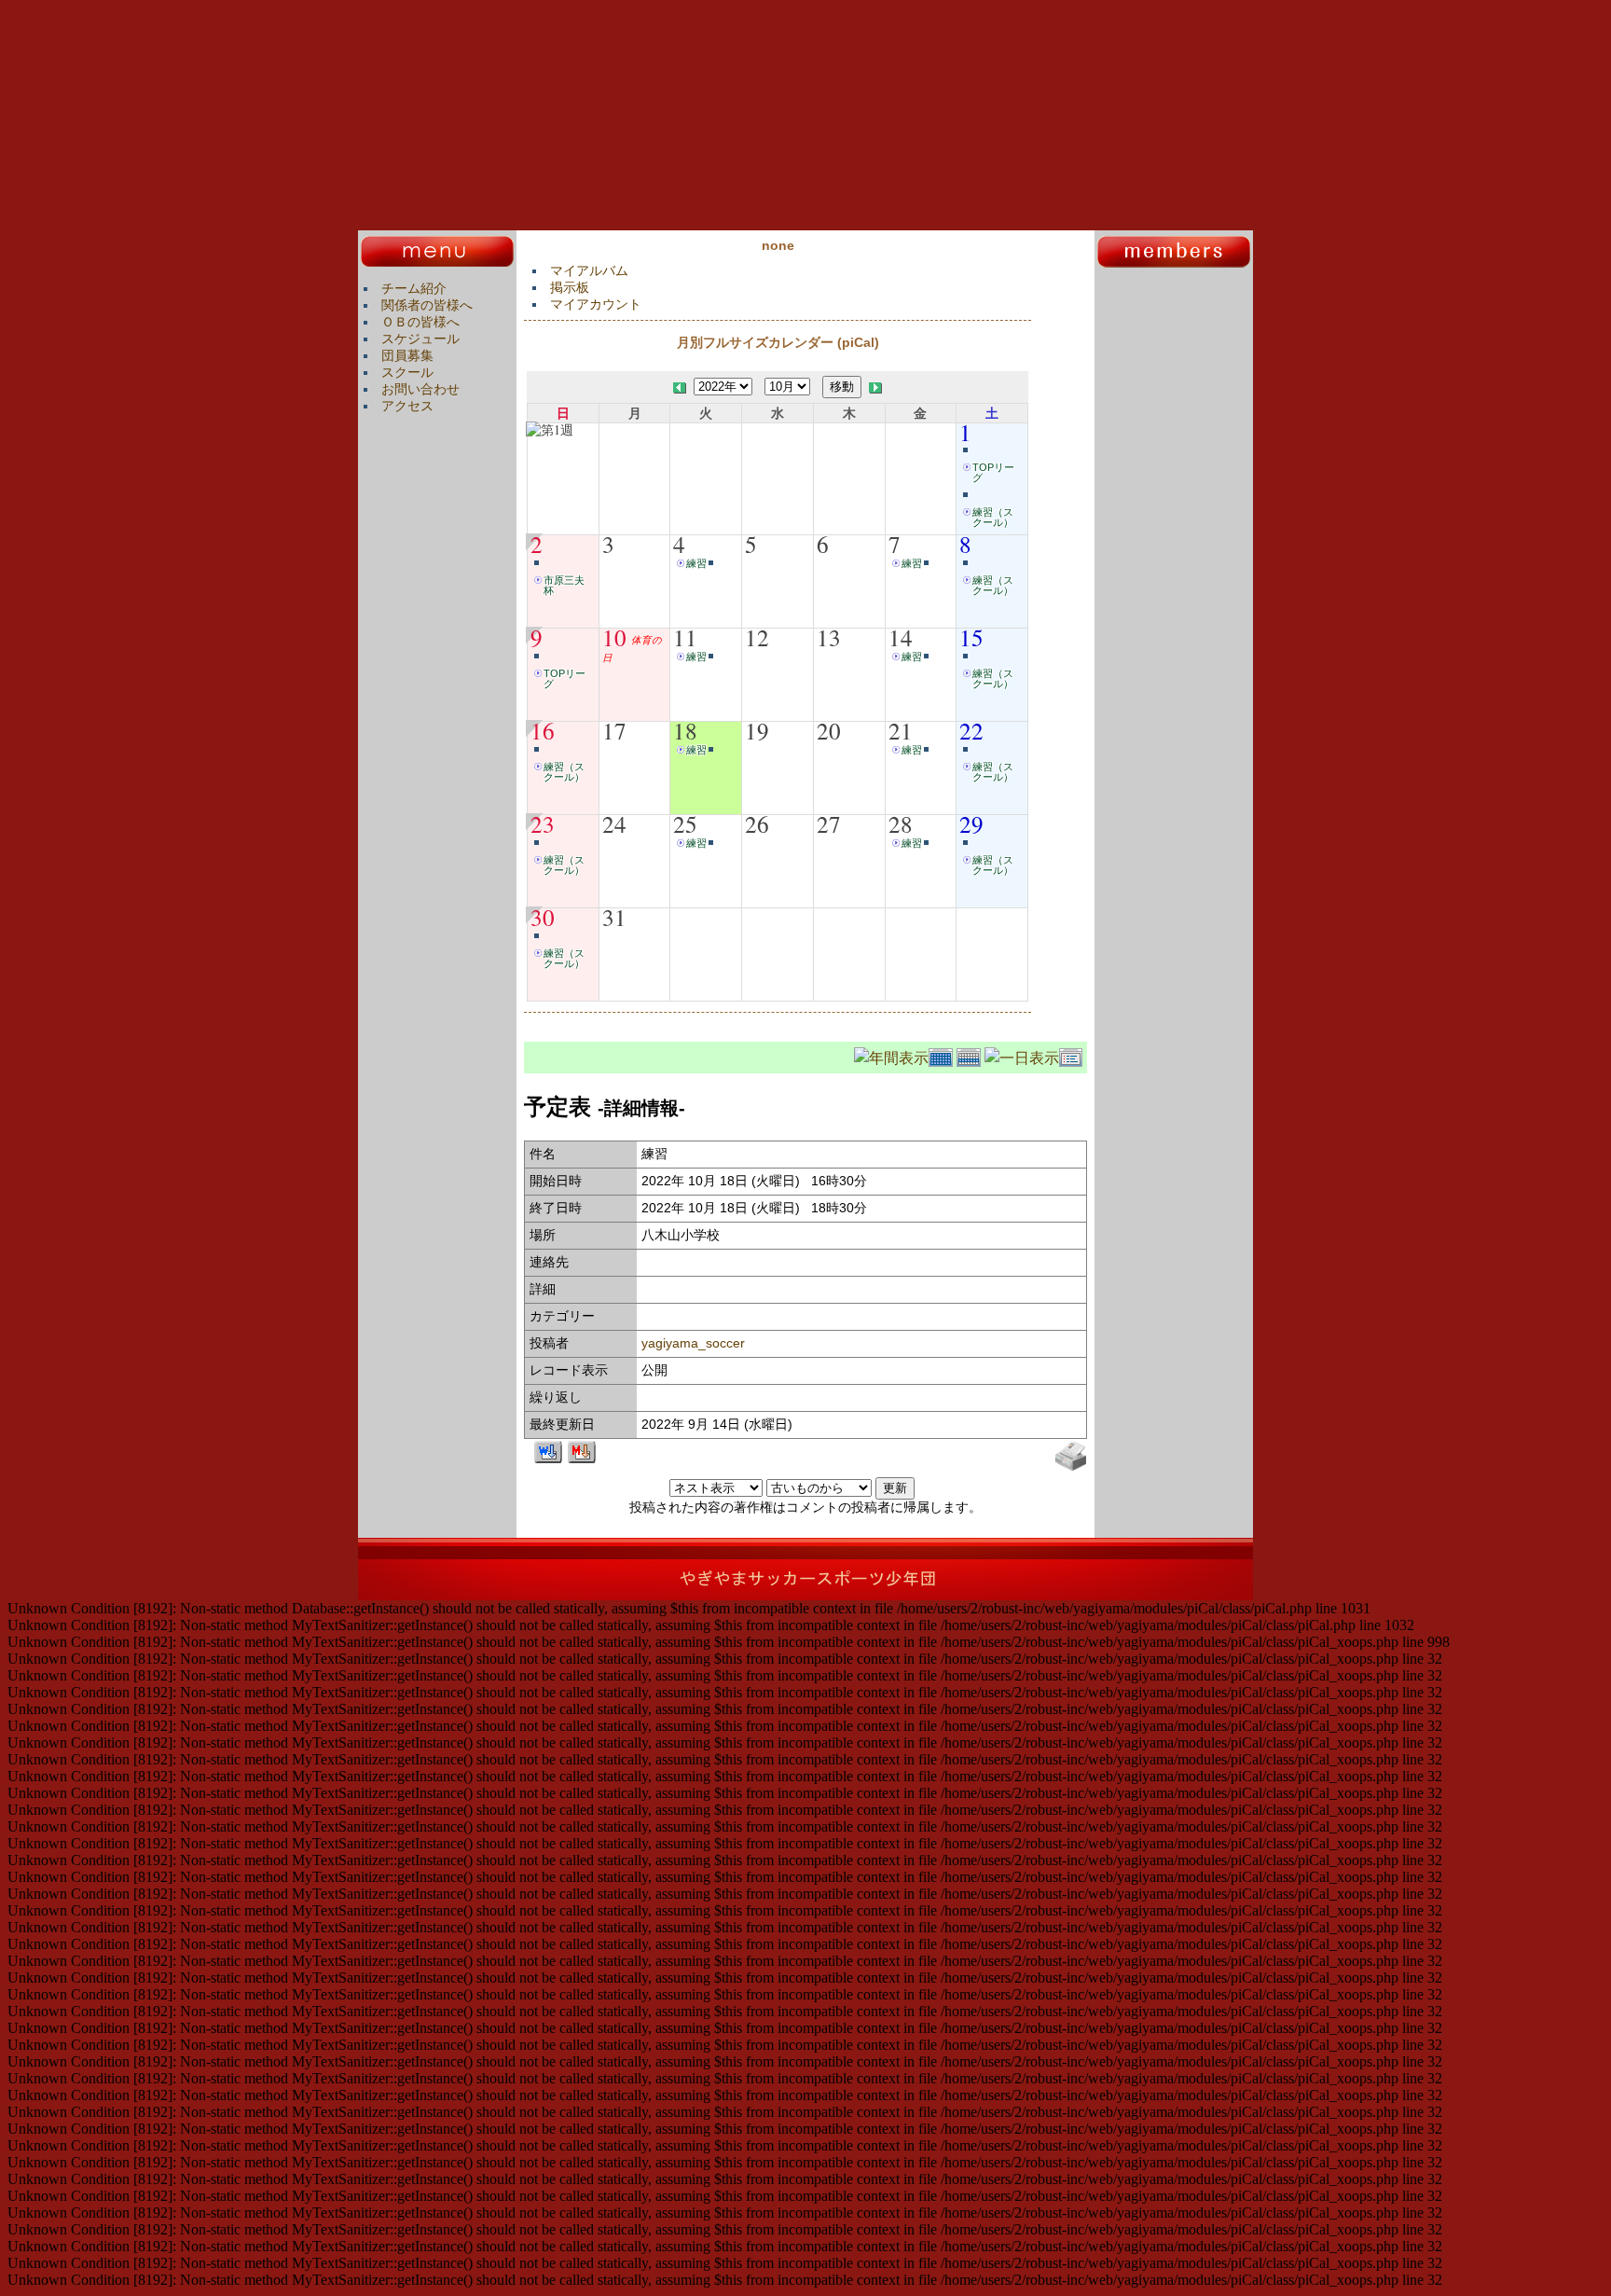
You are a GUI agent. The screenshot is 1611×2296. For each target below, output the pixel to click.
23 (543, 823)
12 (757, 637)
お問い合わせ (420, 389)
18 (685, 730)
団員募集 (407, 355)
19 (757, 730)
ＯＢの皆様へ (420, 322)
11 (685, 637)
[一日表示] (1022, 1055)
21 (901, 730)
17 (614, 730)
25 (685, 823)
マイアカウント (596, 304)
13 (829, 637)
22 (971, 730)
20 (829, 730)
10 (614, 637)
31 (614, 917)
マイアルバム (589, 270)
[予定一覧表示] (1073, 1055)
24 (614, 823)
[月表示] (943, 1055)
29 (971, 823)
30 (543, 917)
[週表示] (971, 1055)
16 (543, 730)
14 (901, 637)
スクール (407, 372)
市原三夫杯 (564, 585)
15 (971, 637)
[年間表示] (891, 1055)
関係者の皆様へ (427, 305)
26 (757, 823)
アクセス (407, 406)
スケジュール (420, 339)
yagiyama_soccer (693, 1343)
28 (901, 823)
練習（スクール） (993, 517)
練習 (696, 563)
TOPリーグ (993, 472)
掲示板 (570, 287)
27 (829, 823)
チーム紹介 (414, 288)
